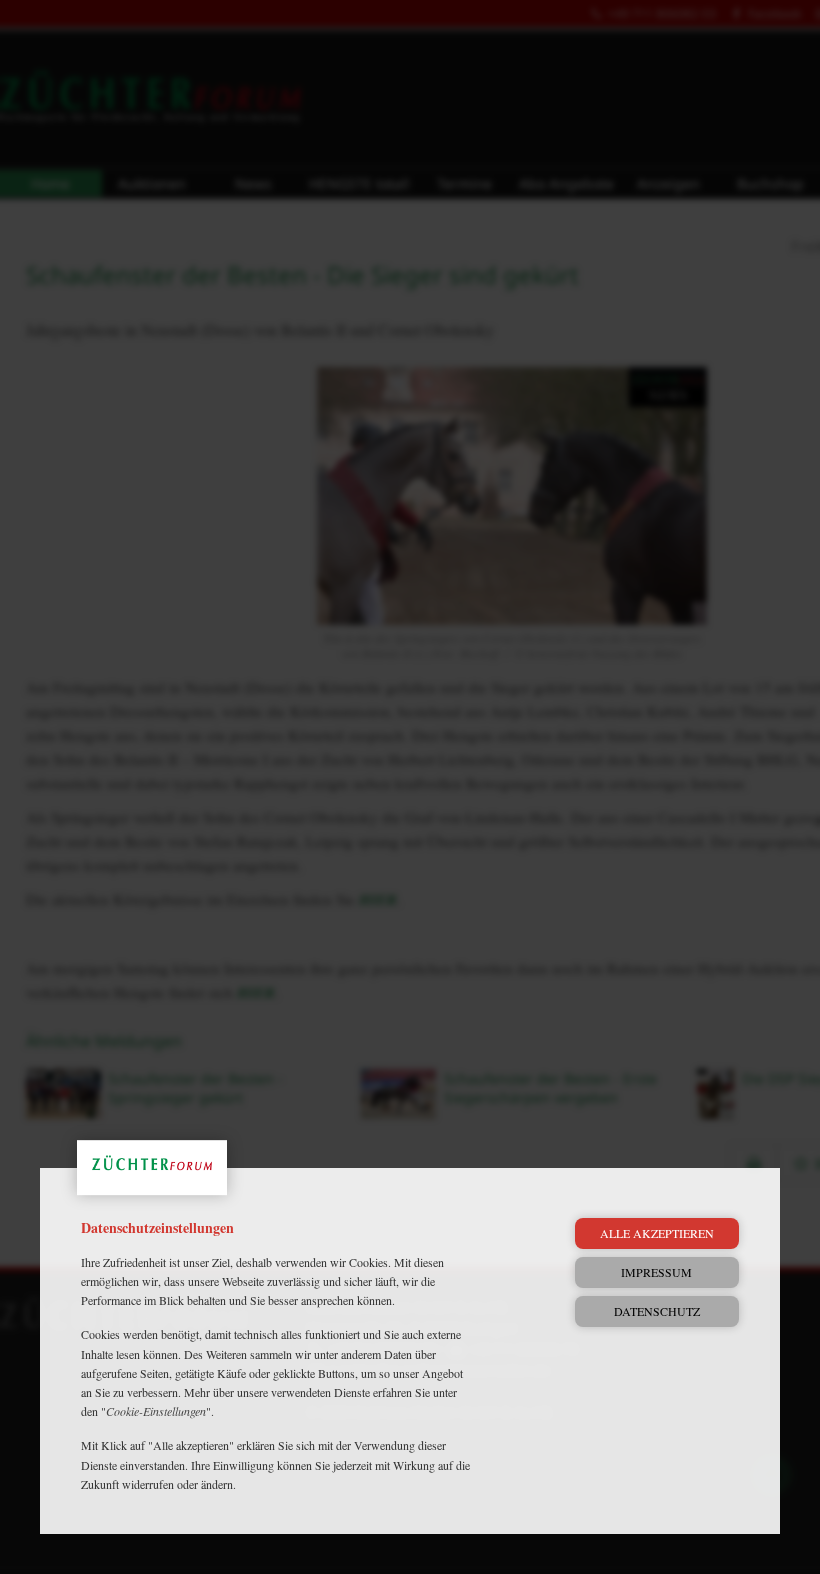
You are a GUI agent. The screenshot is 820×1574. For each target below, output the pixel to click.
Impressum (656, 1272)
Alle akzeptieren (657, 1233)
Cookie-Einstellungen (156, 1411)
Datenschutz (657, 1311)
